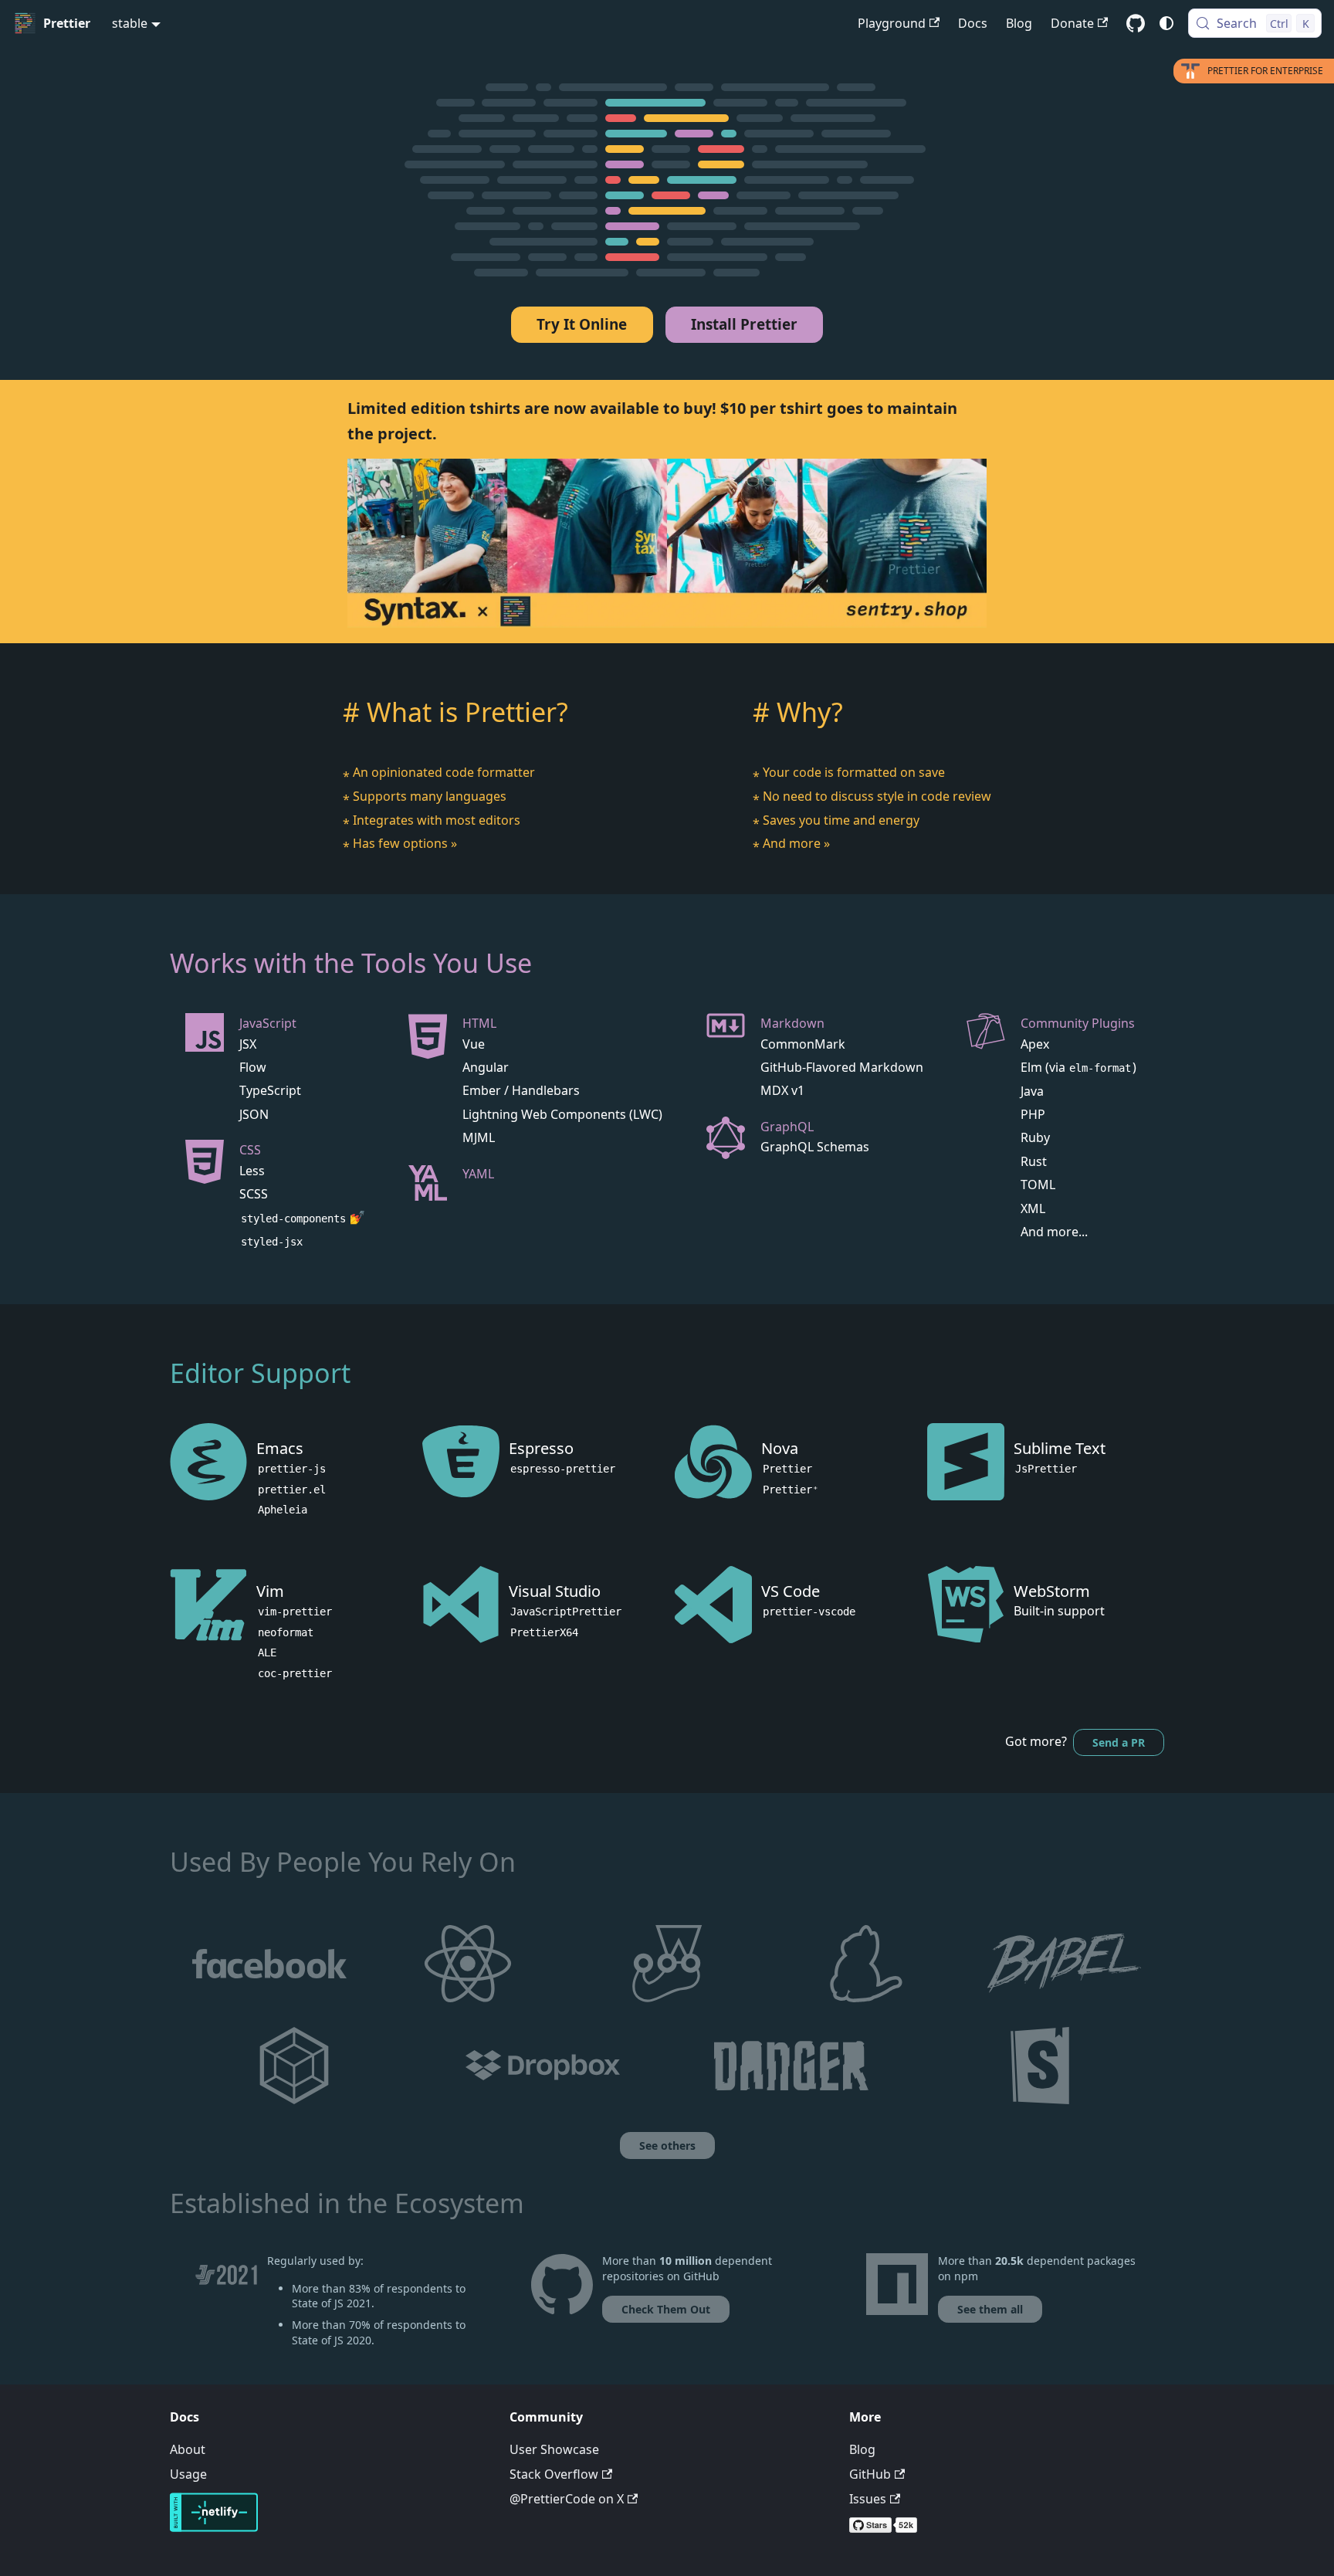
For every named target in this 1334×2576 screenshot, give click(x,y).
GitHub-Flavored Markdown (842, 1067)
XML (1033, 1208)
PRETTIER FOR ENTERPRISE (1265, 71)
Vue (474, 1044)
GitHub (870, 2474)
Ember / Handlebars (521, 1090)
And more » (796, 843)
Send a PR (1119, 1742)
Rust (1034, 1161)
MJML (479, 1137)
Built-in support (1059, 1611)
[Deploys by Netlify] (214, 2527)
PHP (1033, 1114)
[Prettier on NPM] (897, 2300)
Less (252, 1171)
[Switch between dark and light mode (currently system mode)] (1166, 23)
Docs (973, 23)
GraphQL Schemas (815, 1147)
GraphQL (787, 1127)
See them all (990, 2309)
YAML (478, 1174)
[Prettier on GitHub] (562, 2300)
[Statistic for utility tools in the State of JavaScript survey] (226, 2306)
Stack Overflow (554, 2474)
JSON (254, 1114)
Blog (1019, 23)
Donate (1072, 23)
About (188, 2449)
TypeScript (270, 1090)
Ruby (1035, 1137)
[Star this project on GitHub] (1007, 2528)
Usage (188, 2474)
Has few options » (405, 843)
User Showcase (554, 2449)
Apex (1035, 1044)
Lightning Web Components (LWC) (562, 1114)
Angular (486, 1067)
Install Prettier (744, 324)
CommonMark (803, 1044)
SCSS (254, 1194)
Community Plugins (1078, 1023)
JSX (248, 1044)
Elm (1031, 1067)
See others (667, 2146)
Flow (253, 1067)
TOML (1038, 1185)
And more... (1054, 1232)
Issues (868, 2499)
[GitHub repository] (1136, 23)
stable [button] (130, 23)
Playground (892, 23)
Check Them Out (666, 2309)
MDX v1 (782, 1090)
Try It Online (582, 324)
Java (1032, 1091)
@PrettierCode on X (567, 2499)
